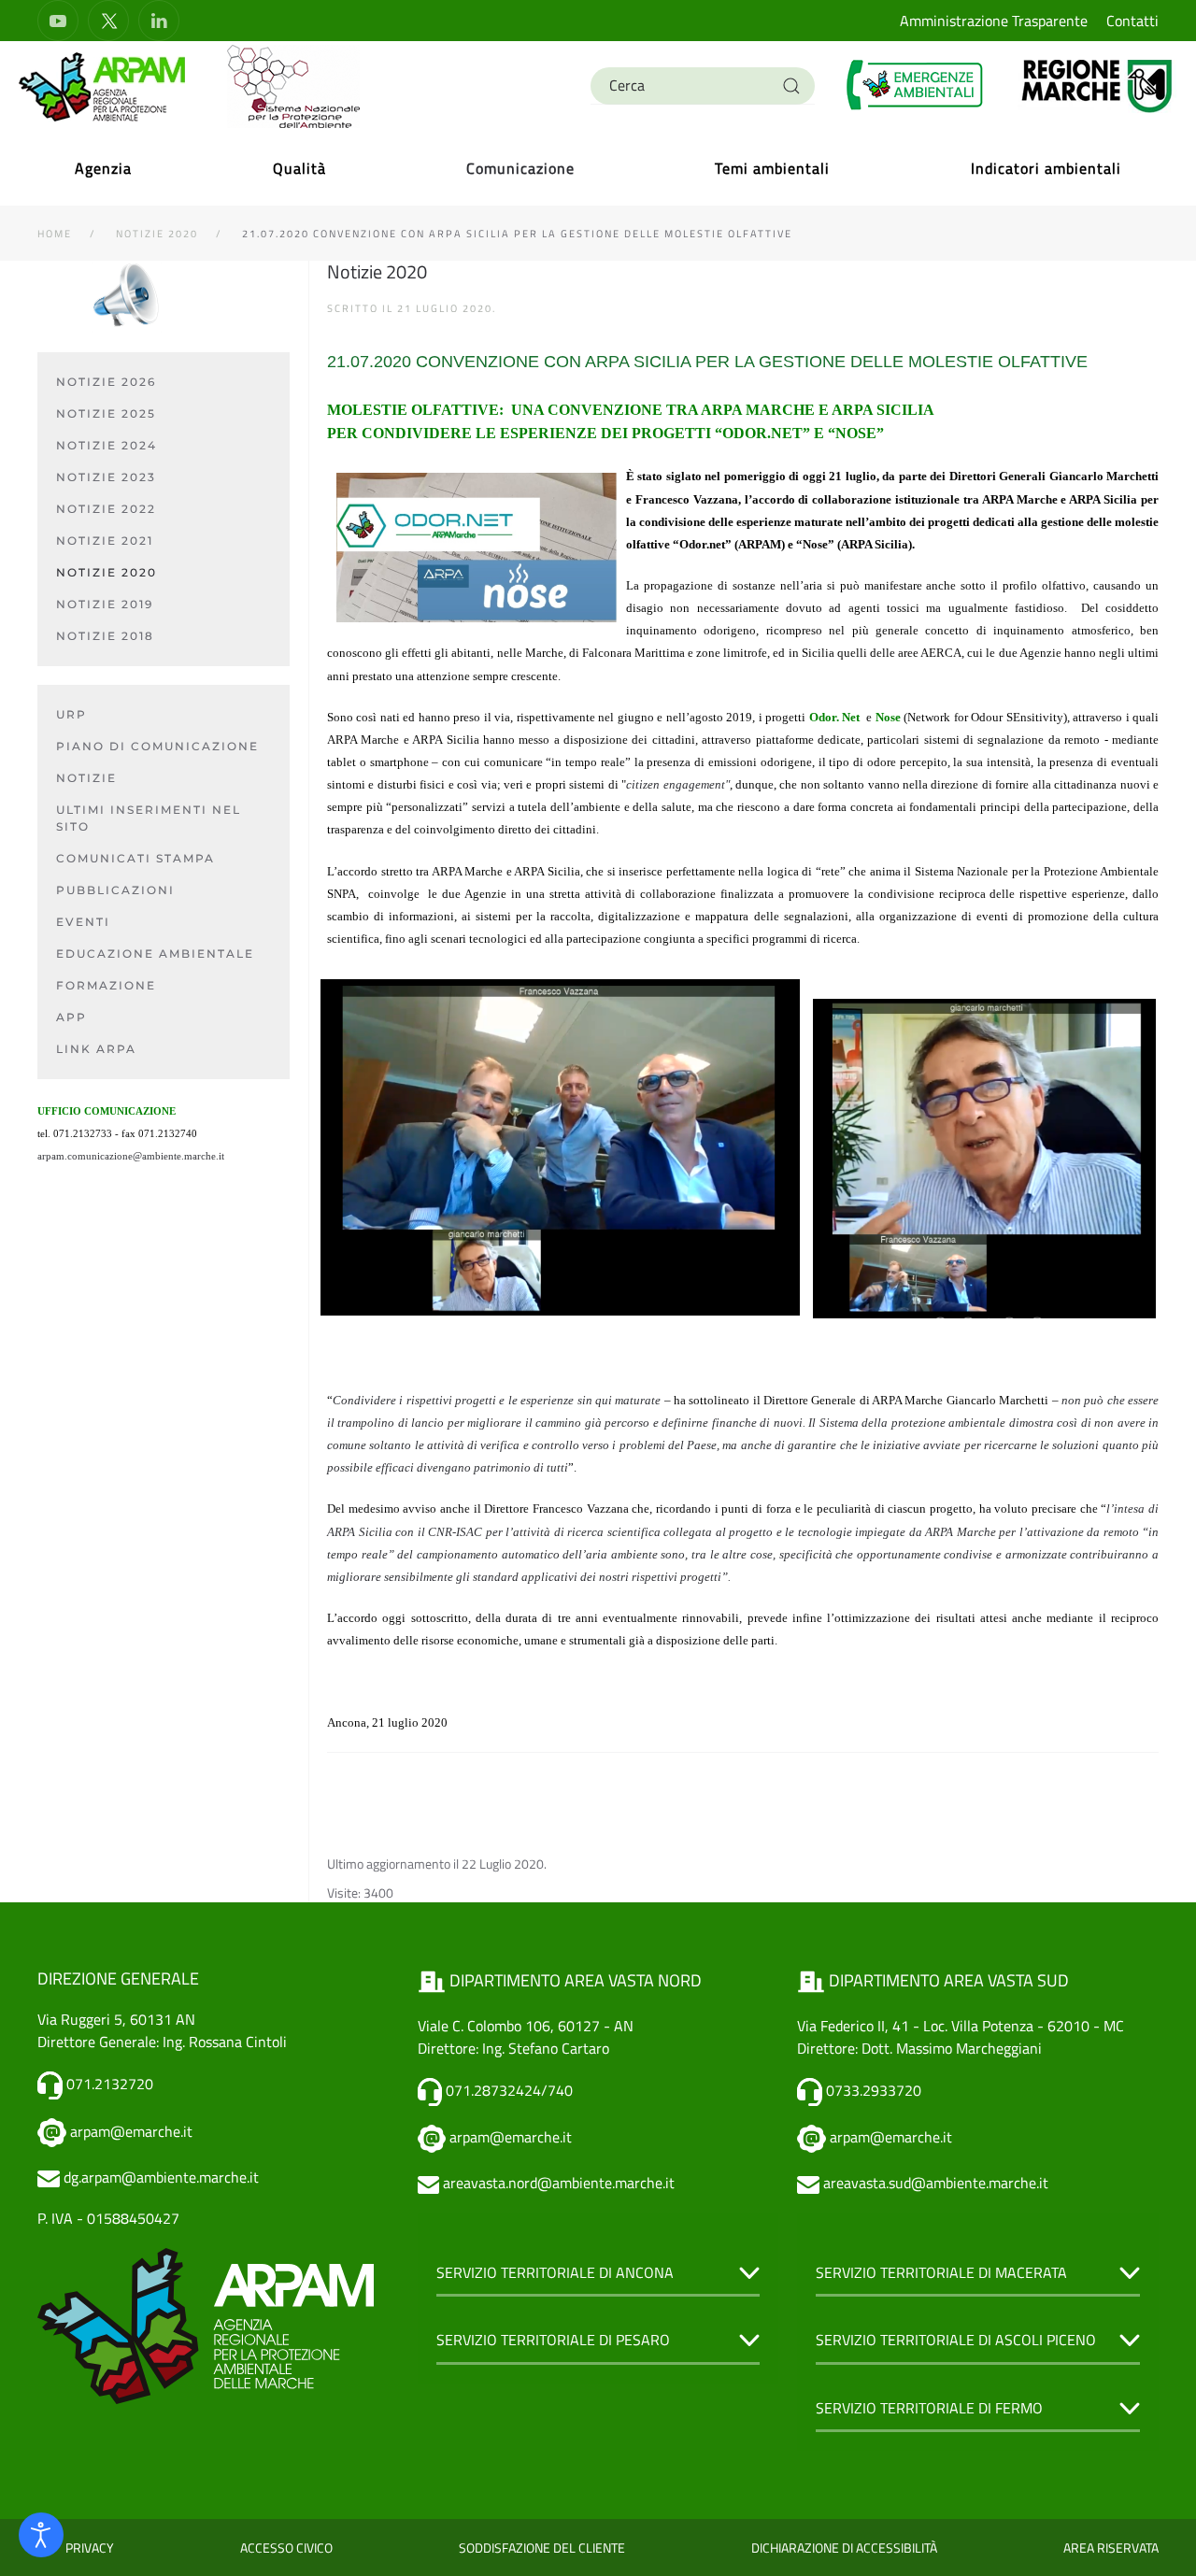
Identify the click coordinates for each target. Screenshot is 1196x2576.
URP (71, 714)
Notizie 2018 (105, 636)
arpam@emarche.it (131, 2131)
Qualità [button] (299, 168)
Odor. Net (834, 717)
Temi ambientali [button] (772, 168)
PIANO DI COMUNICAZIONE (157, 746)
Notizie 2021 (105, 541)
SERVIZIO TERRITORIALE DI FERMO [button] (929, 2408)
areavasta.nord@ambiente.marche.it (559, 2183)
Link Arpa (96, 1049)
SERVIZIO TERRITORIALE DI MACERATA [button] (941, 2272)
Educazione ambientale (155, 954)
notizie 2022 (106, 509)
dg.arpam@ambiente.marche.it (161, 2177)
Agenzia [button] (103, 168)
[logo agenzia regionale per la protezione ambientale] (103, 86)
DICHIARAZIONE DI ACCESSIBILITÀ (844, 2548)
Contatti (1132, 21)
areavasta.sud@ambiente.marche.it (936, 2183)
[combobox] (703, 86)
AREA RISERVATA (1111, 2548)
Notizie (86, 778)
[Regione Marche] (1097, 85)
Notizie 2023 (106, 477)
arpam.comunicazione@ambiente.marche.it (131, 1156)
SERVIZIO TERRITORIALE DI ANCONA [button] (555, 2272)
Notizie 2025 (106, 413)
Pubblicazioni (115, 890)
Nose (888, 717)
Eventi (83, 922)
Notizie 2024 (107, 445)
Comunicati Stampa (135, 858)
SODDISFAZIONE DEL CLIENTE (542, 2548)
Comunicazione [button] (520, 168)
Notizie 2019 (105, 604)
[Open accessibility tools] (41, 2535)
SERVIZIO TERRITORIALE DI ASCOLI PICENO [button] (956, 2340)
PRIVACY (90, 2548)
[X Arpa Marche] (108, 21)
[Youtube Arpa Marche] (58, 21)
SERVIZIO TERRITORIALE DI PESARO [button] (553, 2340)
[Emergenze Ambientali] (916, 85)
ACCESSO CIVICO (286, 2548)
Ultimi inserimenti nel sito (149, 818)
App (71, 1017)
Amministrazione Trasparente (994, 21)
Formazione (106, 985)
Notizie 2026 (106, 382)
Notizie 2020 (107, 572)
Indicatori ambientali (1046, 168)
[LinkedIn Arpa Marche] (159, 21)
